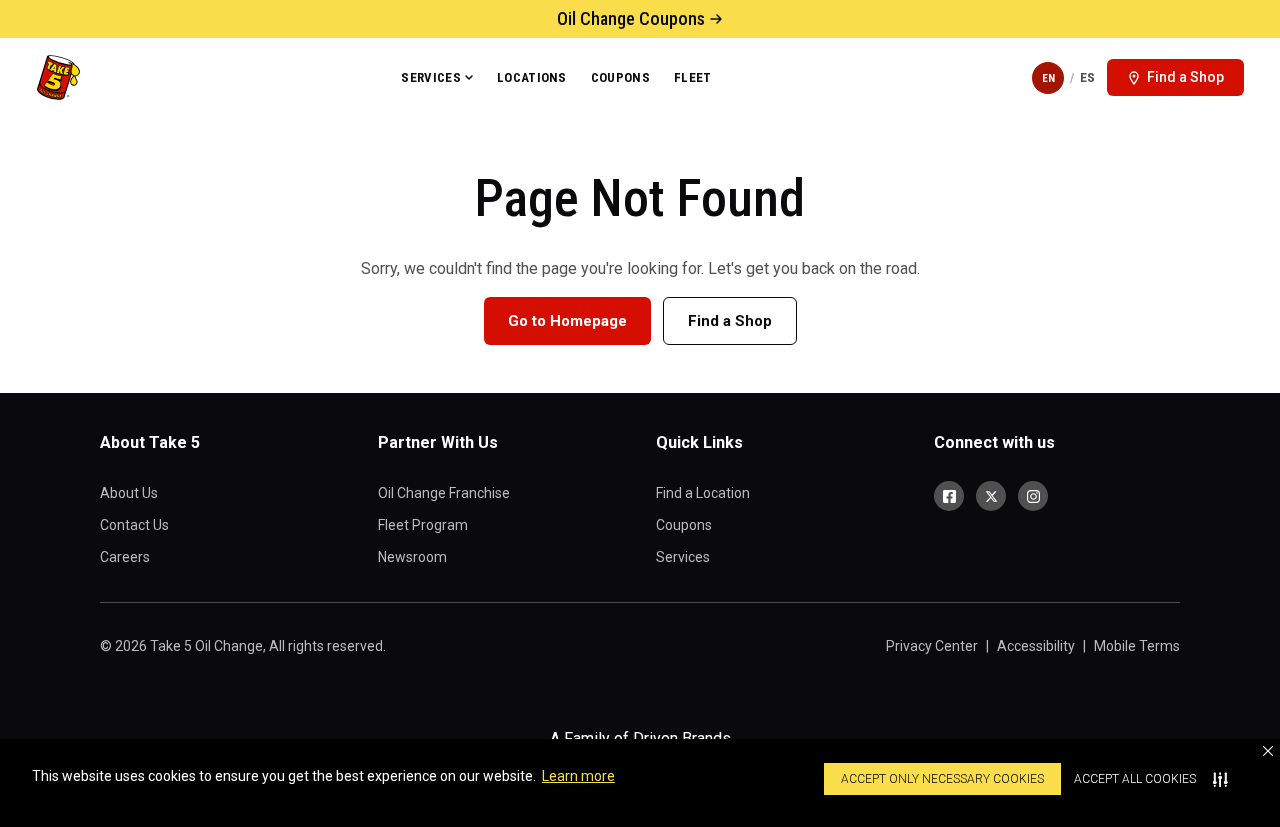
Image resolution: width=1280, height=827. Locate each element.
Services (431, 77)
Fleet (693, 77)
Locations (532, 77)
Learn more (578, 776)
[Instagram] (1033, 496)
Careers (125, 557)
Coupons (620, 77)
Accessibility (1036, 646)
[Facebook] (949, 496)
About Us (129, 493)
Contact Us (134, 525)
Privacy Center (932, 646)
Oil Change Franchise (444, 493)
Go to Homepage (567, 321)
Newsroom (412, 557)
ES (1087, 77)
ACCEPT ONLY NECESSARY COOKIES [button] (942, 779)
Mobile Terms (1137, 646)
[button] (1268, 751)
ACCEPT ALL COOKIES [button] (1135, 779)
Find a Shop (730, 321)
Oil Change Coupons (631, 18)
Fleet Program (423, 525)
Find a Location (703, 493)
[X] (991, 496)
